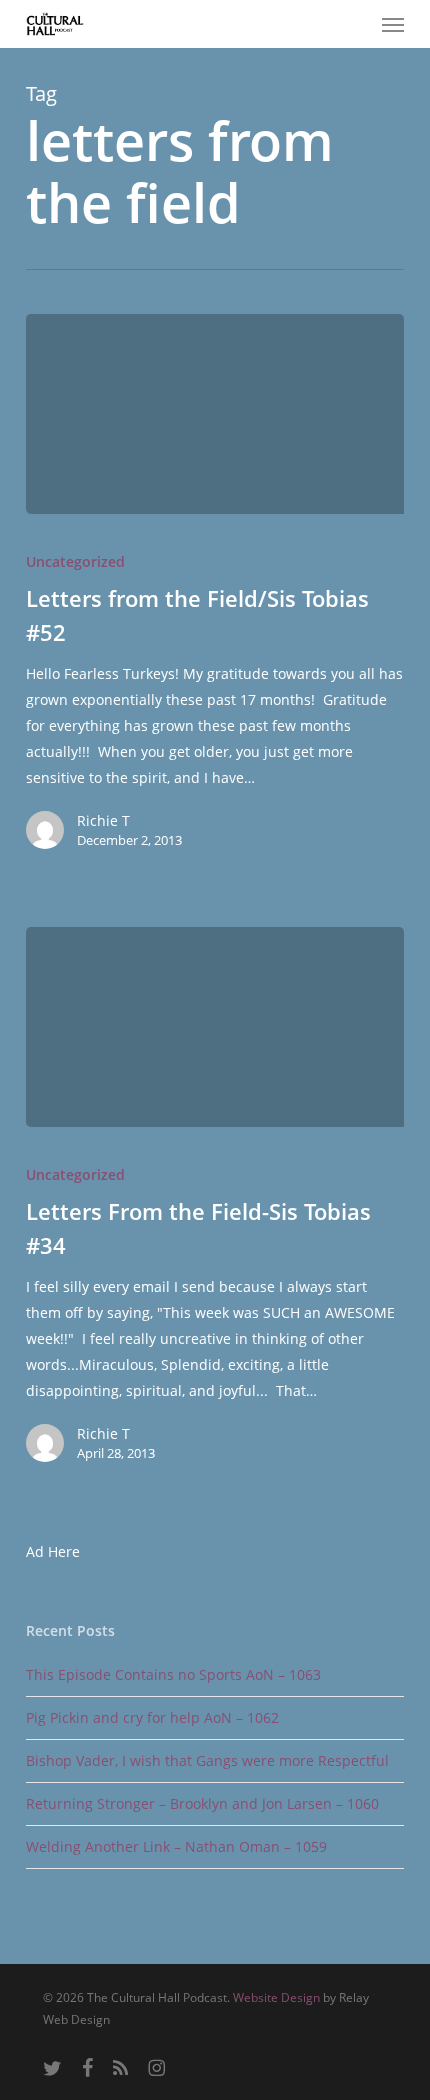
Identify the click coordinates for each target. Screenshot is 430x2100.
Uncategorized (75, 561)
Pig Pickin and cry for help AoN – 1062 (152, 1717)
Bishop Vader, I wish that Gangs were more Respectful (207, 1760)
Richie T (103, 820)
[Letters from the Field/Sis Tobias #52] (215, 414)
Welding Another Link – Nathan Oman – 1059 (176, 1846)
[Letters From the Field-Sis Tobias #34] (215, 1027)
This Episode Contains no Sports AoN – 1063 (173, 1674)
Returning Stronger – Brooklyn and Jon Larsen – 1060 (202, 1803)
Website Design (276, 1997)
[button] (393, 24)
